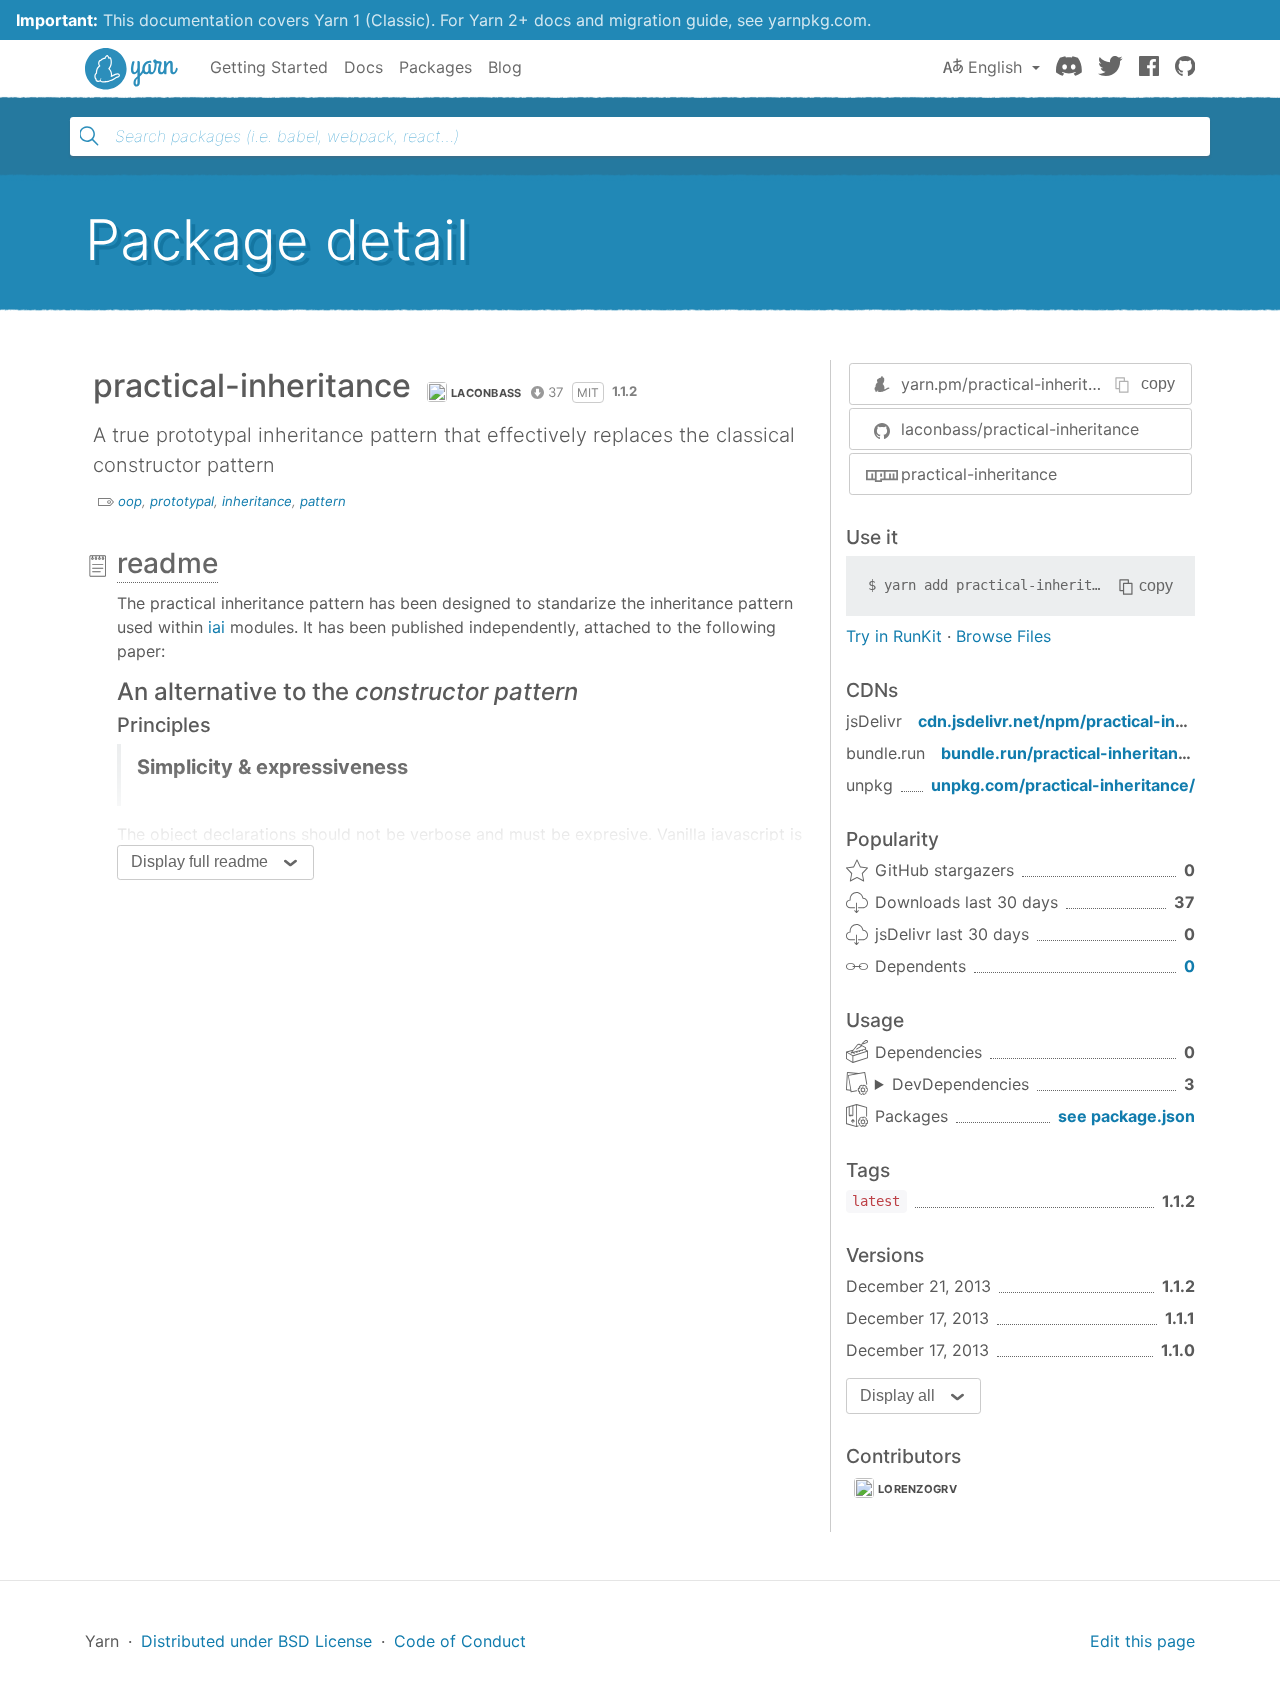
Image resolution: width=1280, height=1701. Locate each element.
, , (952, 1085)
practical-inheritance (979, 474)
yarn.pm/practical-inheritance (1012, 384)
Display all (897, 1395)
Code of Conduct (460, 1641)
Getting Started (269, 67)
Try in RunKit (894, 636)
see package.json (1126, 1116)
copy (1158, 383)
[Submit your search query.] (89, 136)
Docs (363, 67)
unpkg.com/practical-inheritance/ (1063, 785)
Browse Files (1003, 636)
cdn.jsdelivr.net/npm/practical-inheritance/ (1087, 721)
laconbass (486, 393)
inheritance (257, 501)
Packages (435, 67)
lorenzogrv (917, 1489)
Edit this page (1142, 1641)
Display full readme (199, 861)
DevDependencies (960, 1084)
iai (216, 627)
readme (167, 563)
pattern (323, 501)
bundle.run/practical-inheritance (1069, 753)
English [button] (995, 67)
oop (130, 501)
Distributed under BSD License (256, 1641)
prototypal (182, 501)
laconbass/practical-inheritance (1020, 429)
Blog (505, 67)
